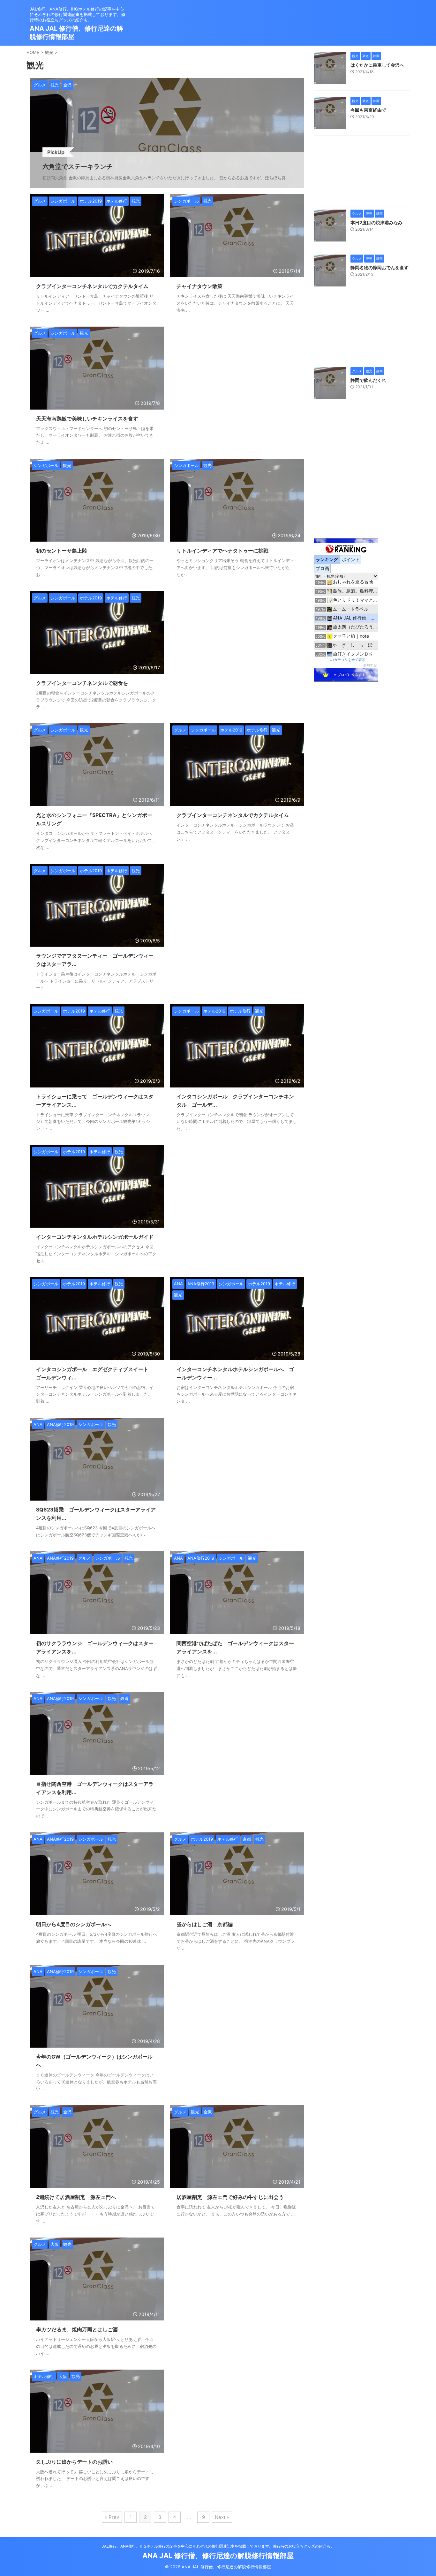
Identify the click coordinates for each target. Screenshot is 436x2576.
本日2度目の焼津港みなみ (376, 223)
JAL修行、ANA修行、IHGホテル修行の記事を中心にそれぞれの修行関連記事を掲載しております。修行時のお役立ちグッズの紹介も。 (218, 2546)
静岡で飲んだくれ (368, 380)
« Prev (112, 2517)
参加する (370, 665)
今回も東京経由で (368, 110)
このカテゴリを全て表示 (346, 660)
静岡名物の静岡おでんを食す (380, 267)
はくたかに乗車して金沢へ (377, 65)
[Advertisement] (237, 354)
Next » (222, 2517)
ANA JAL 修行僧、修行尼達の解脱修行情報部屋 (218, 2556)
